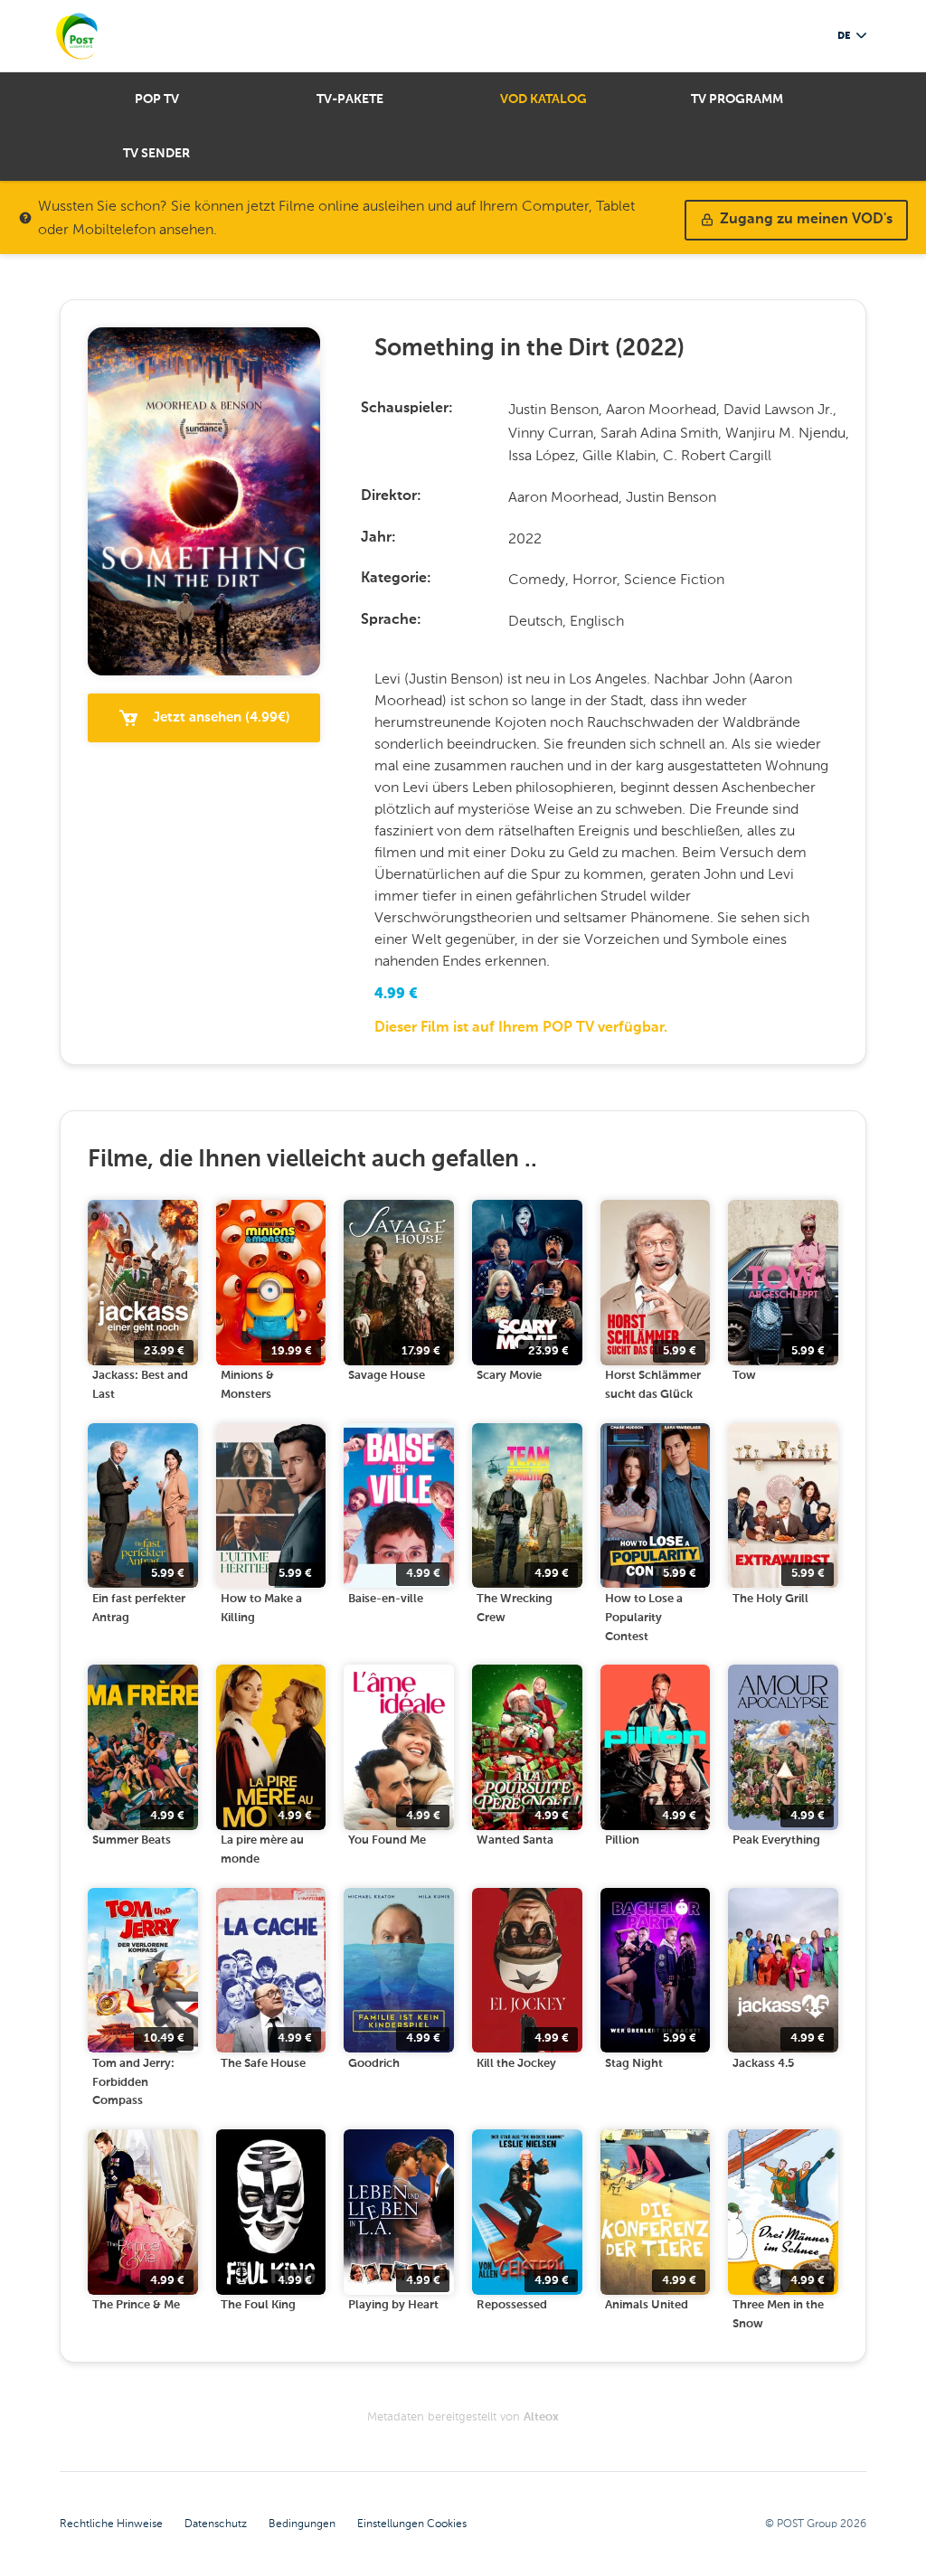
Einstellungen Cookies (412, 2524)
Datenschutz (216, 2524)
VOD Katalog (543, 99)
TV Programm (737, 99)
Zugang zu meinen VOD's (806, 220)
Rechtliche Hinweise (111, 2524)
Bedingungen (302, 2524)
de (844, 36)
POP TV (157, 99)
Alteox (541, 2417)
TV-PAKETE (350, 99)
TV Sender (156, 154)
